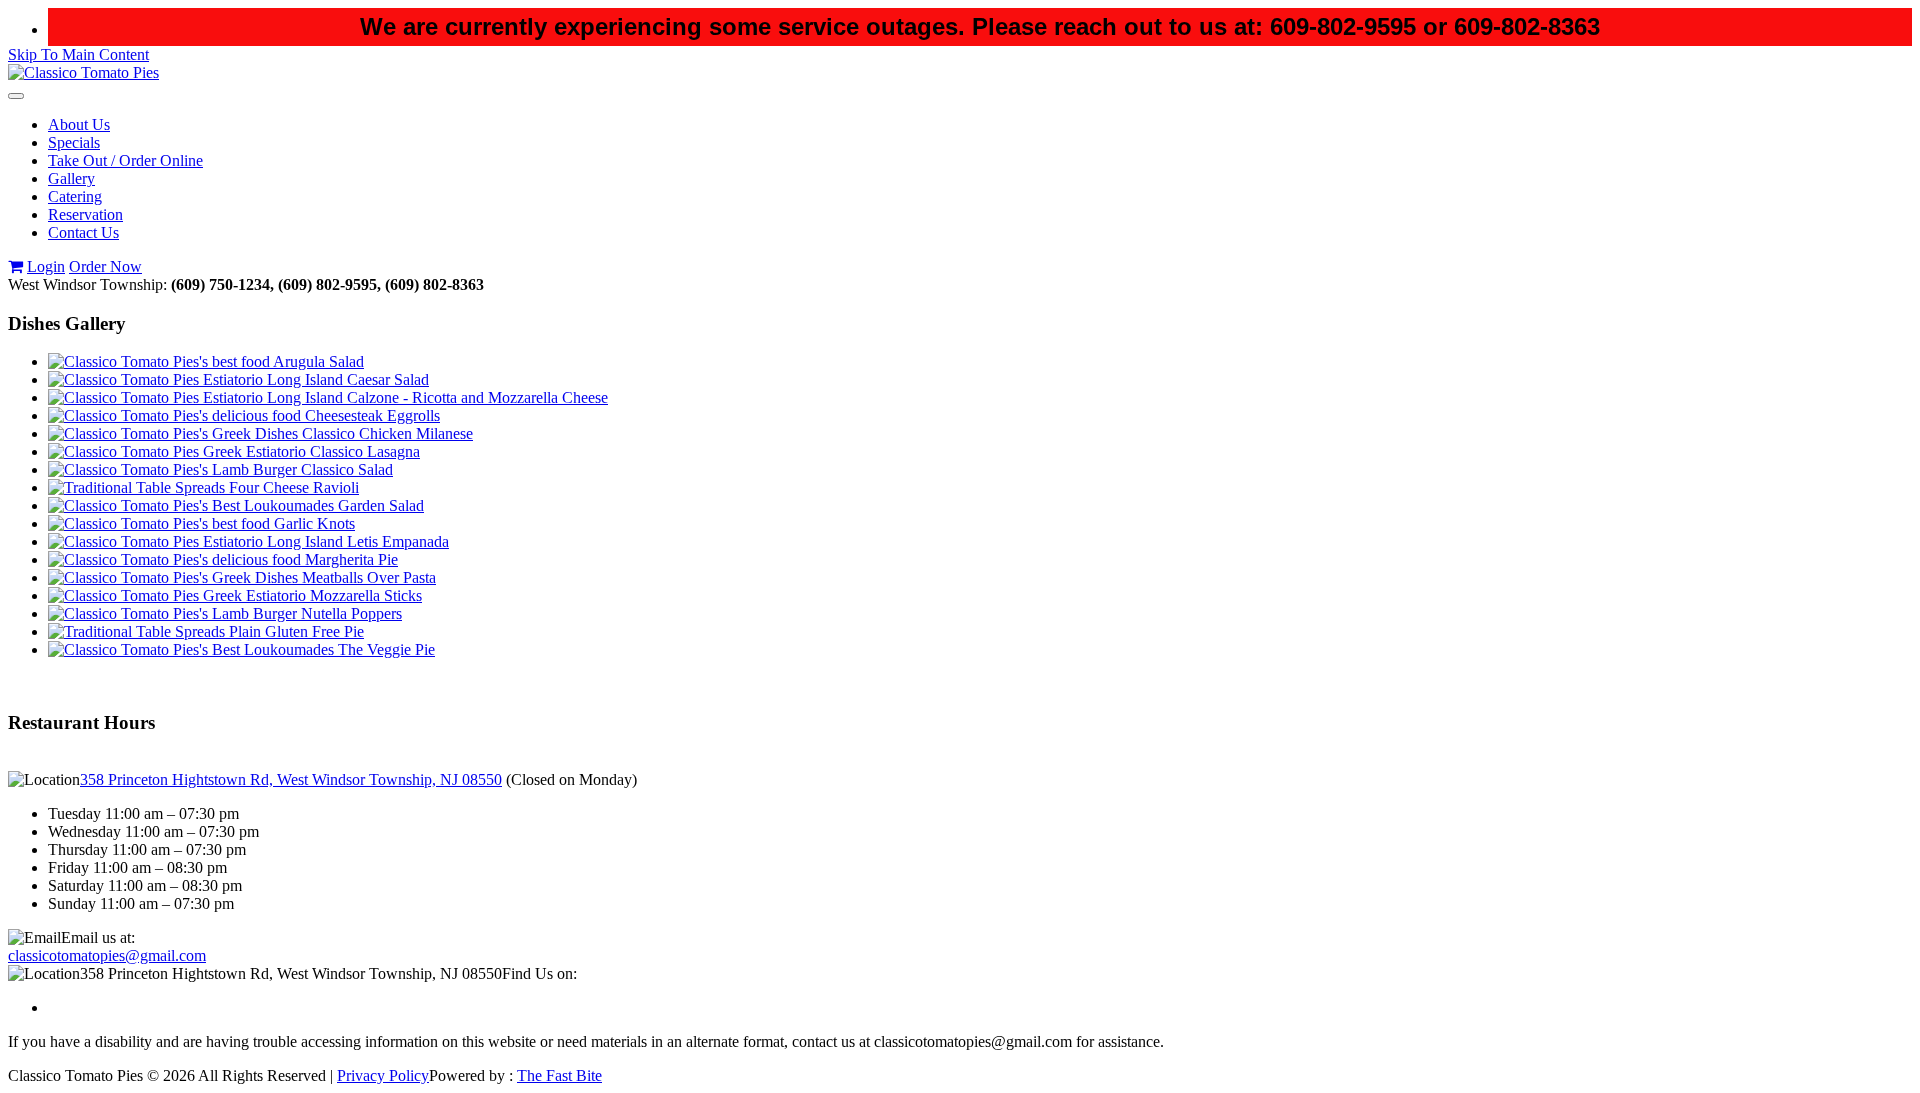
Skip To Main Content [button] (78, 54)
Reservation (85, 214)
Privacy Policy (383, 1075)
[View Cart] (15, 266)
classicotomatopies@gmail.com (107, 955)
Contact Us (83, 232)
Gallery (71, 178)
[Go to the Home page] (83, 72)
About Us (79, 124)
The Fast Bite (559, 1075)
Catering (75, 196)
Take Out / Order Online (125, 160)
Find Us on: (539, 973)
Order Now (105, 266)
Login (46, 266)
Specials (74, 142)
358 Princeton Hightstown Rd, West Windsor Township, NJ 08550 (291, 779)
